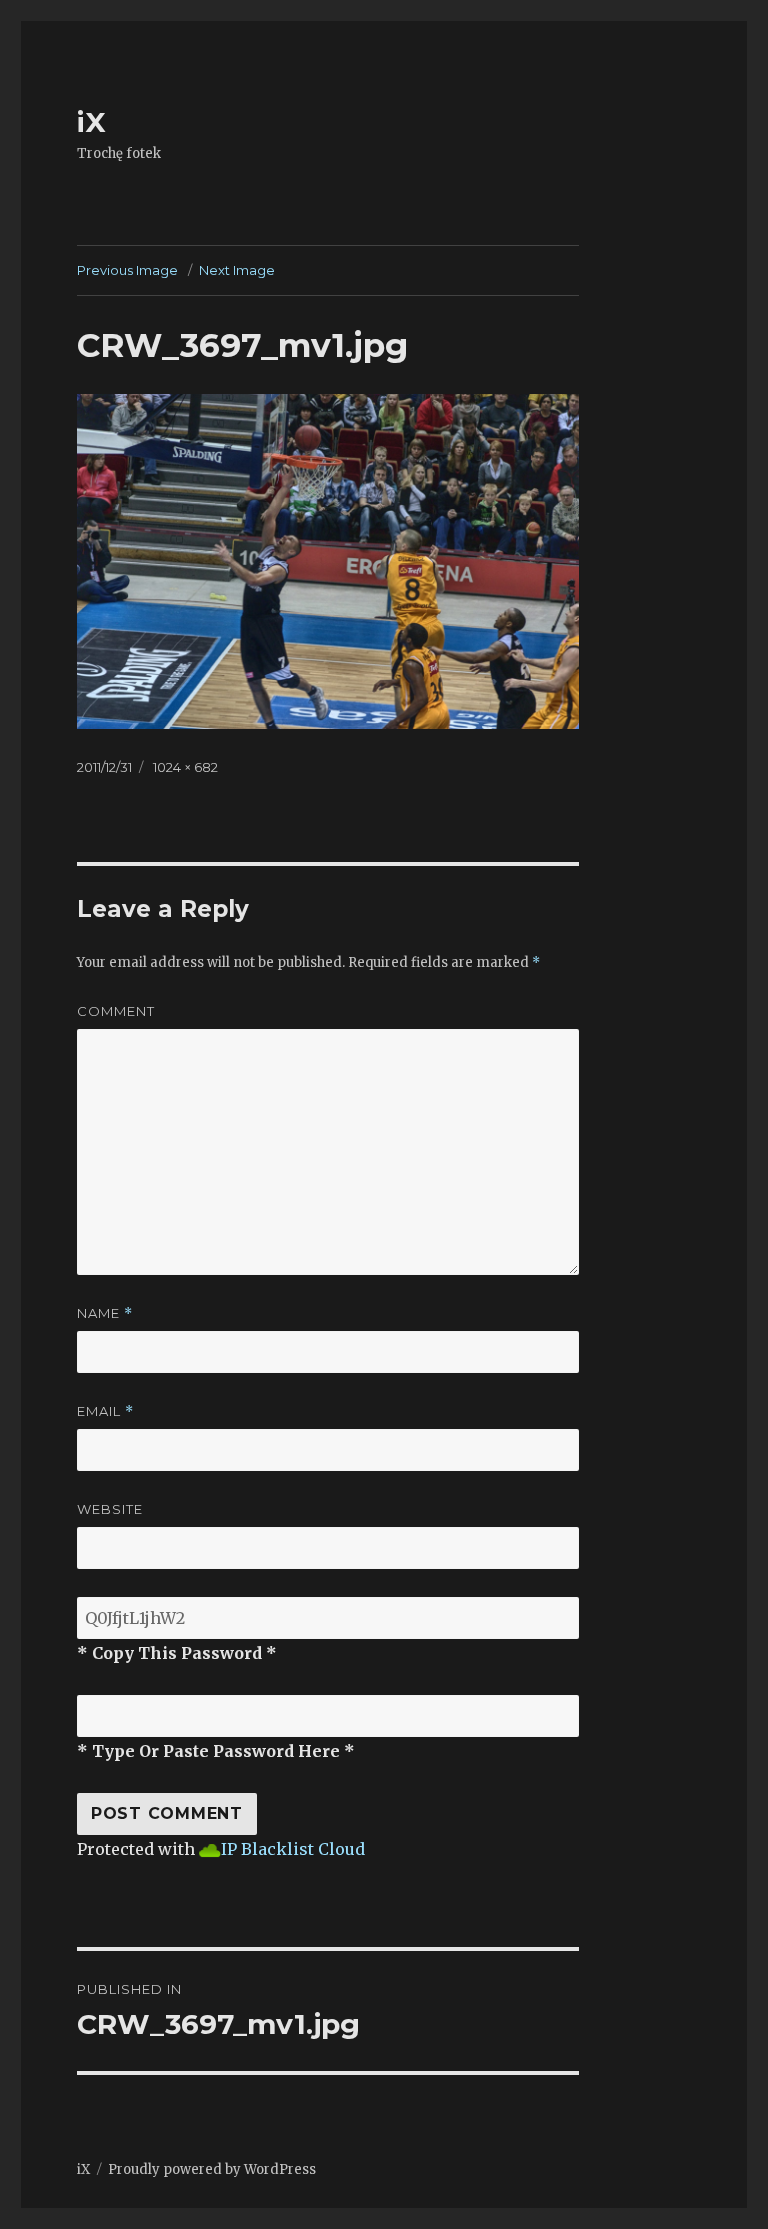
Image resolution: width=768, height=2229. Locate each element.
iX (91, 122)
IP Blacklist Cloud (293, 1849)
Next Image (237, 270)
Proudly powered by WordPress (212, 2169)
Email (105, 1411)
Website (110, 1509)
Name (105, 1313)
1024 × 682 (185, 767)
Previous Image (127, 270)
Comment (116, 1011)
